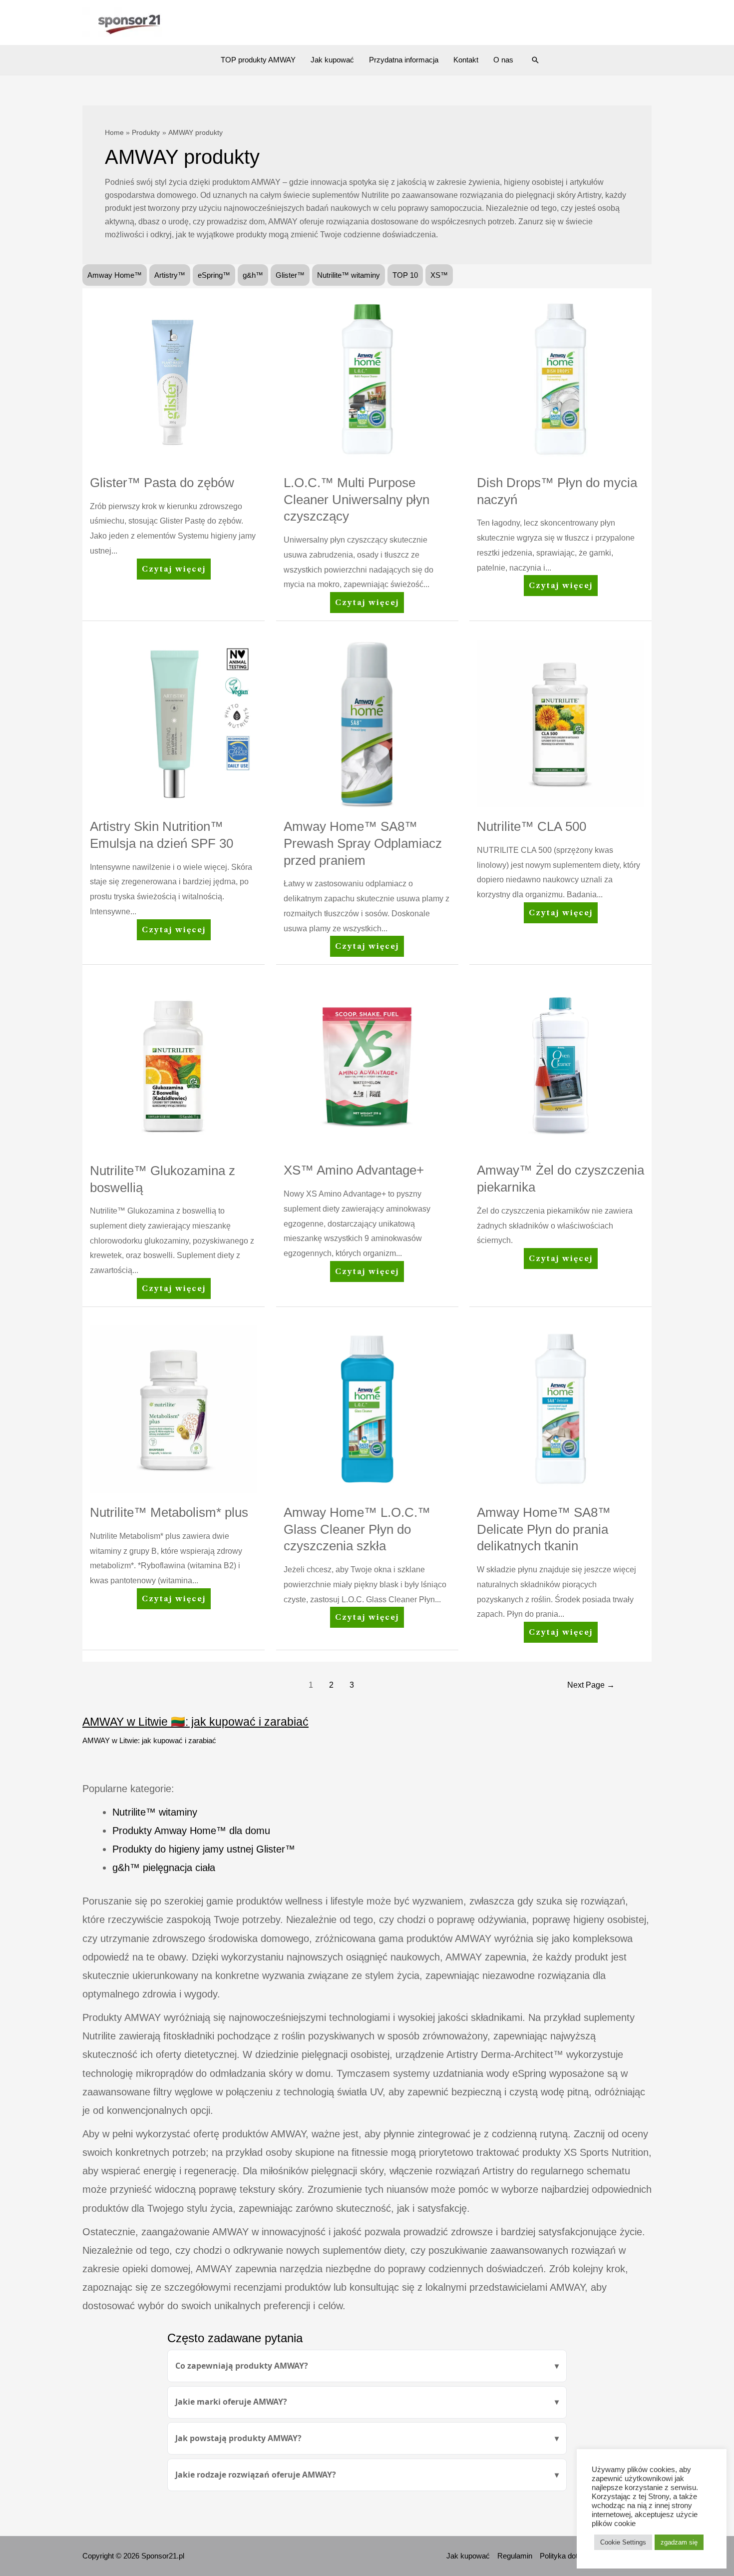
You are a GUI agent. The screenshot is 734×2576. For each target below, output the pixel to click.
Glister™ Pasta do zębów (162, 483)
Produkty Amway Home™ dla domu (191, 1831)
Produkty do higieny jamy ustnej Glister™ (204, 1849)
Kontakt (466, 60)
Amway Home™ (115, 275)
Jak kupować (332, 60)
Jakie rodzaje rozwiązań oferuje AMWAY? (256, 2475)
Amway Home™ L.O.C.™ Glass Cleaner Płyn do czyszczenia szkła (357, 1529)
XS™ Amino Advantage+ (354, 1170)
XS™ (439, 275)
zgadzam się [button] (679, 2542)
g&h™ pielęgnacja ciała (164, 1868)
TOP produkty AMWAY (258, 60)
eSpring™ (214, 275)
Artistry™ (170, 275)
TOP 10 (405, 275)
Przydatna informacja (404, 60)
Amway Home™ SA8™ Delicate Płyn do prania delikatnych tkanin (544, 1529)
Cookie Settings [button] (623, 2542)
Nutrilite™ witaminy (349, 275)
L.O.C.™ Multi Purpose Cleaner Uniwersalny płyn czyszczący (357, 500)
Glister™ (290, 275)
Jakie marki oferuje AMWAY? (231, 2402)
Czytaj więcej (174, 572)
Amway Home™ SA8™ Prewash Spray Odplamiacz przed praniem (363, 843)
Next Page (591, 1685)
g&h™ (253, 275)
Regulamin (515, 2556)
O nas (503, 60)
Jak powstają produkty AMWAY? (238, 2438)
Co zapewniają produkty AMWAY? (242, 2366)
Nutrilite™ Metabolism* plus (169, 1512)
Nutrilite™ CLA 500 (532, 826)
